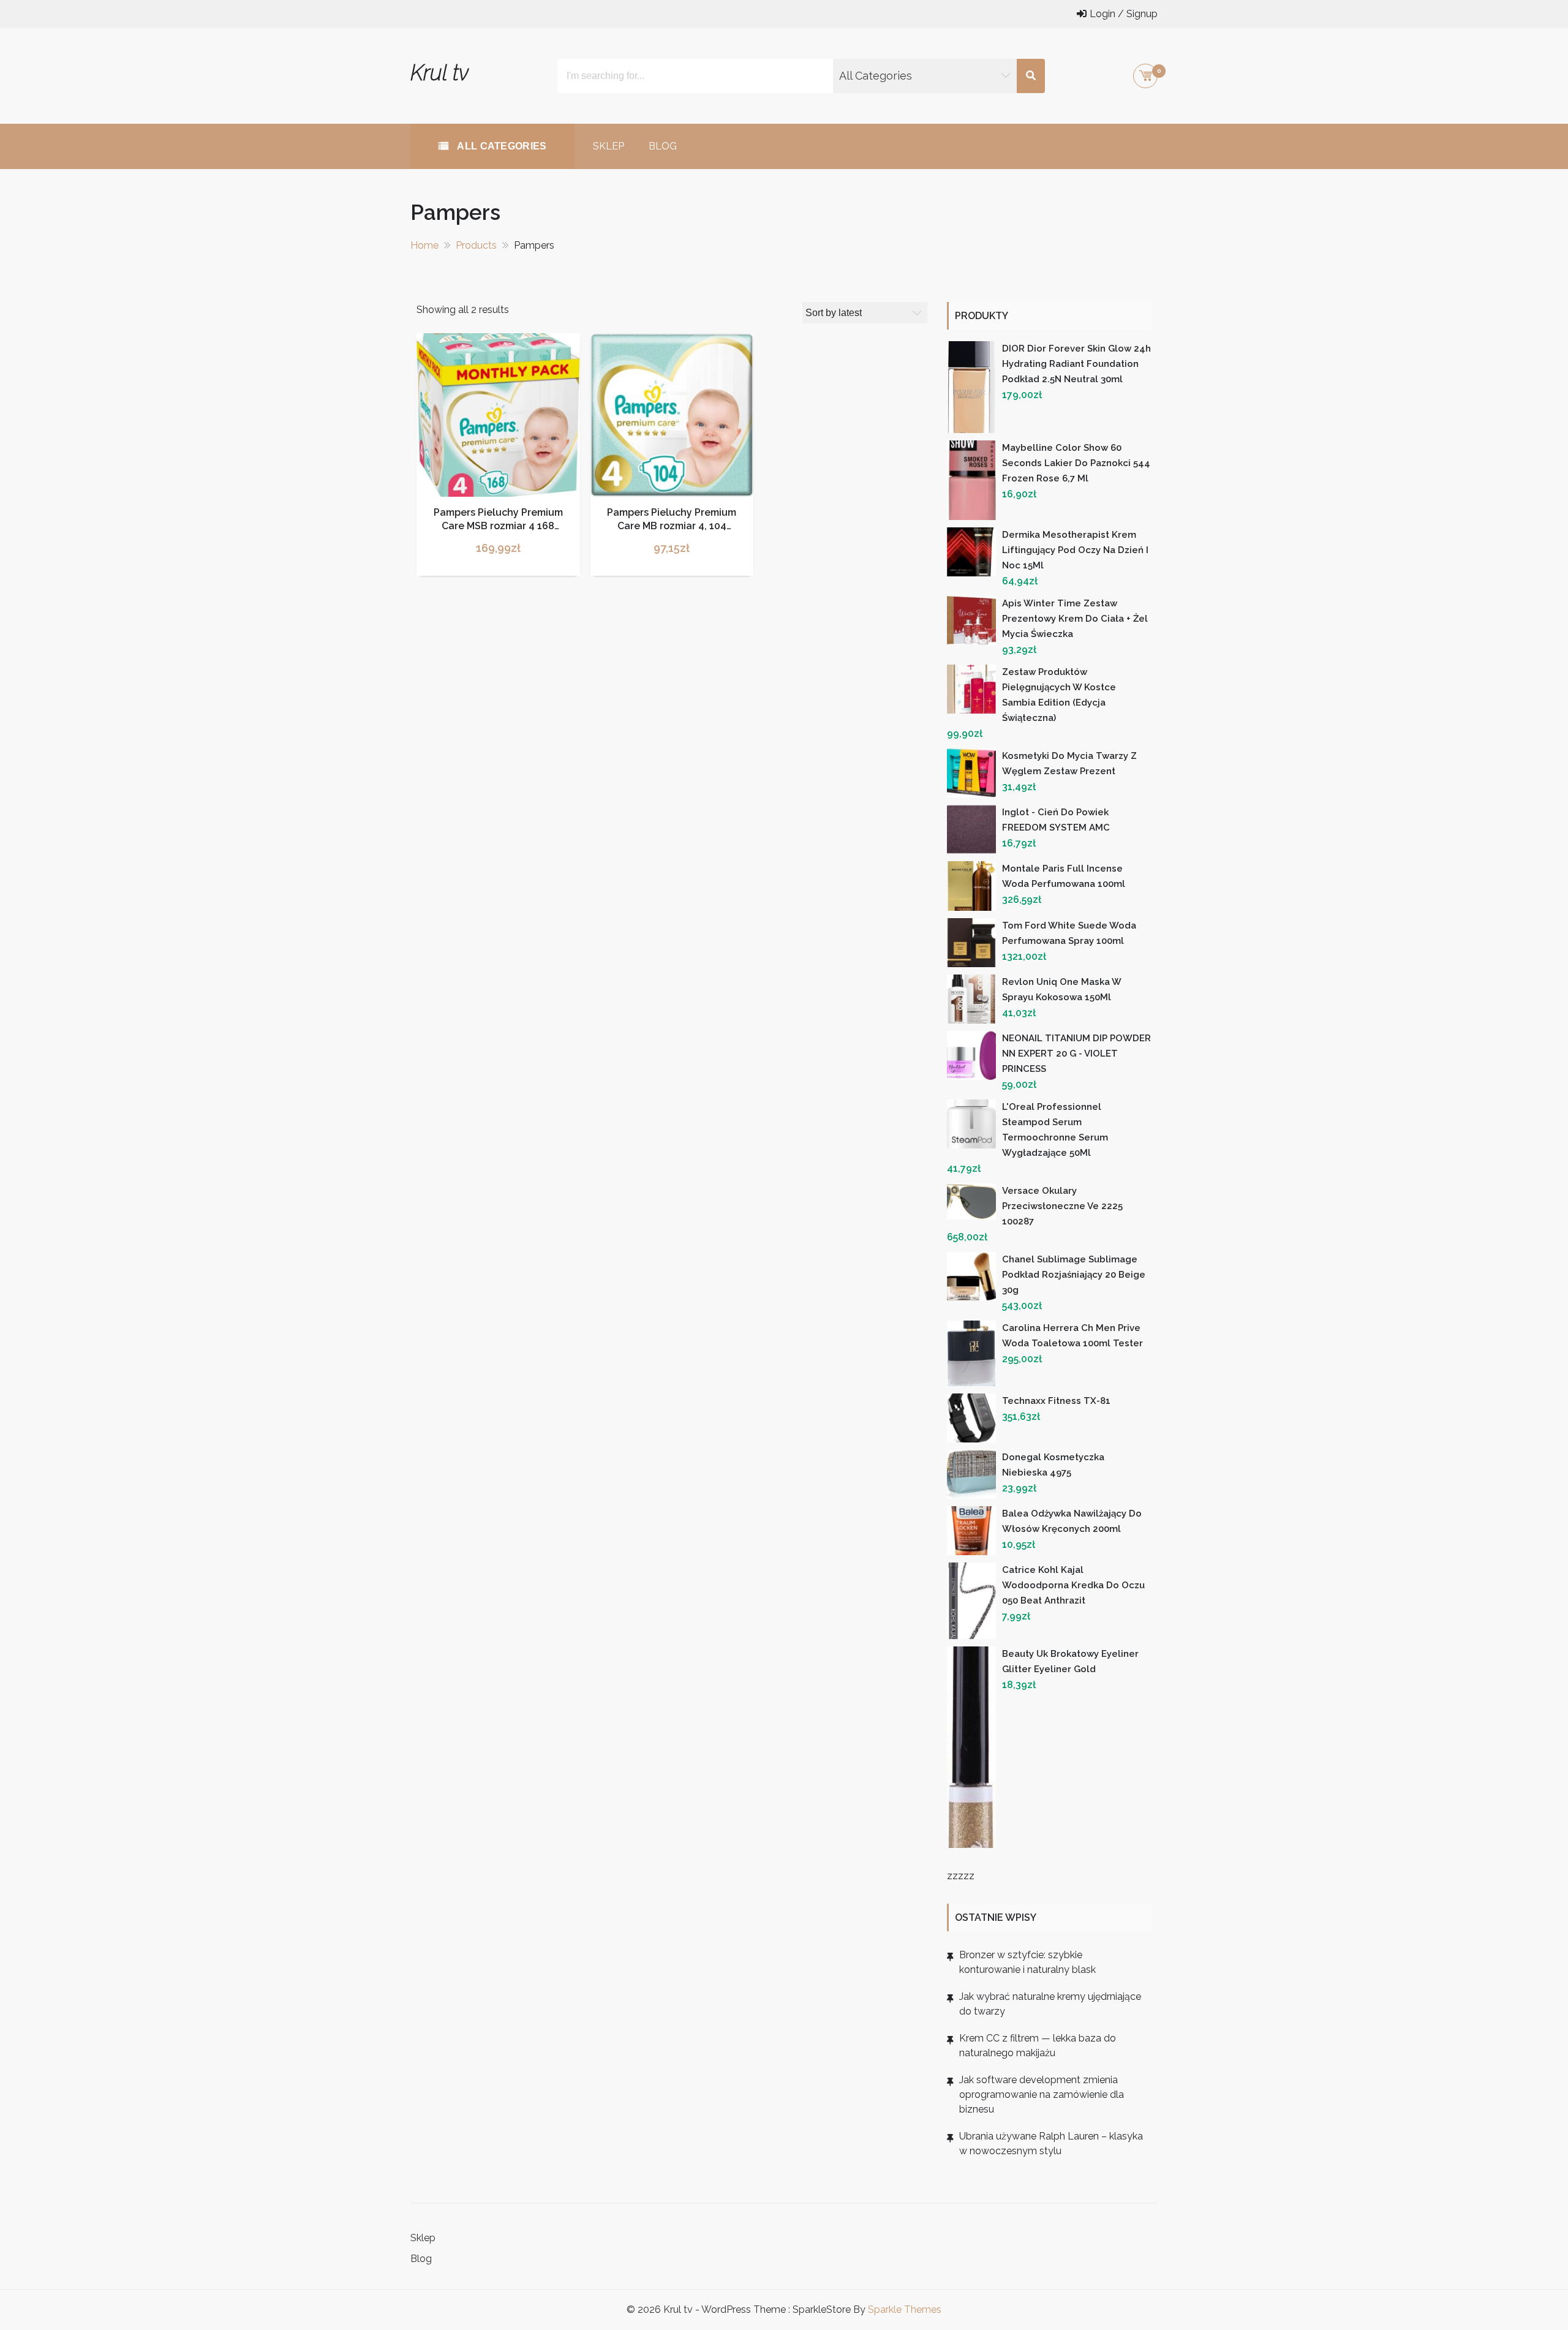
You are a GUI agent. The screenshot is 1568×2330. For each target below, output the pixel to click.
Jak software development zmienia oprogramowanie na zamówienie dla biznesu (1042, 2094)
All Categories (501, 146)
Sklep (609, 146)
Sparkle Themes (905, 2309)
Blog (663, 146)
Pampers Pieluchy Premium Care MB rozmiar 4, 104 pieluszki (672, 526)
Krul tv (439, 73)
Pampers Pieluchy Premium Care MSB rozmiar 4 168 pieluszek (498, 526)
